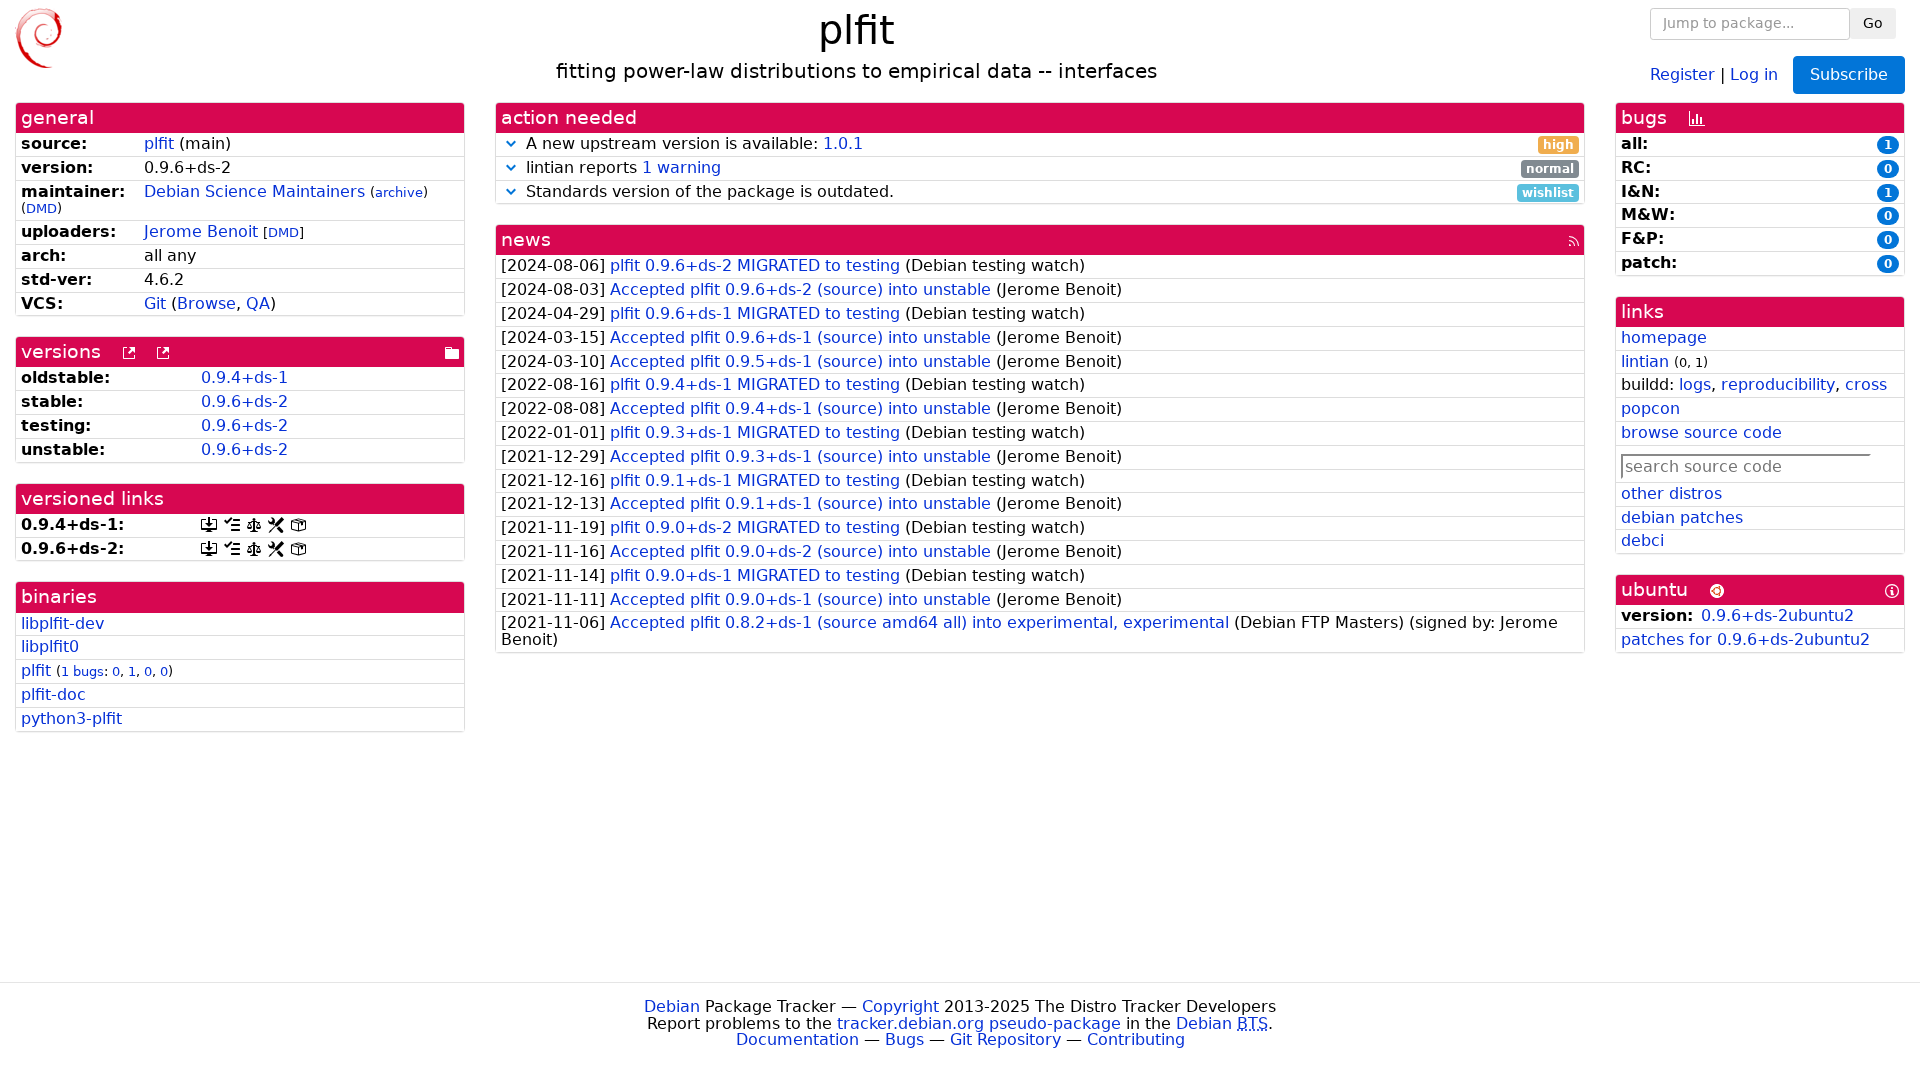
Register (1682, 73)
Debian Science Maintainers (254, 191)
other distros (1671, 493)
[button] (511, 143)
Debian (672, 1006)
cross (1866, 384)
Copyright (900, 1006)
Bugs (904, 1039)
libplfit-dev (62, 623)
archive (399, 192)
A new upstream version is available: (1047, 144)
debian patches (1682, 517)
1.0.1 (843, 143)
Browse (206, 303)
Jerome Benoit (201, 231)
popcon (1650, 408)
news (526, 239)
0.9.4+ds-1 (244, 377)
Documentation (797, 1039)
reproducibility (1778, 384)
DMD (41, 208)
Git (155, 303)
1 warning (681, 167)
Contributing (1136, 1039)
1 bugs (82, 671)
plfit (159, 143)
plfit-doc (53, 694)
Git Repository (1005, 1039)
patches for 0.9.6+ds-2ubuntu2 (1745, 639)
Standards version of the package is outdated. (1047, 192)
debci (1642, 540)
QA (258, 303)
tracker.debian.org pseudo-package (979, 1023)
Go (1873, 23)
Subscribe (1849, 74)
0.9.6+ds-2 (244, 401)
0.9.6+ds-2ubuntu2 (1777, 615)
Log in (1754, 73)
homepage (1664, 337)
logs (1695, 384)
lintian (1645, 361)
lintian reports (1047, 168)
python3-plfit (71, 718)
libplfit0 (50, 646)
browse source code (1701, 432)
